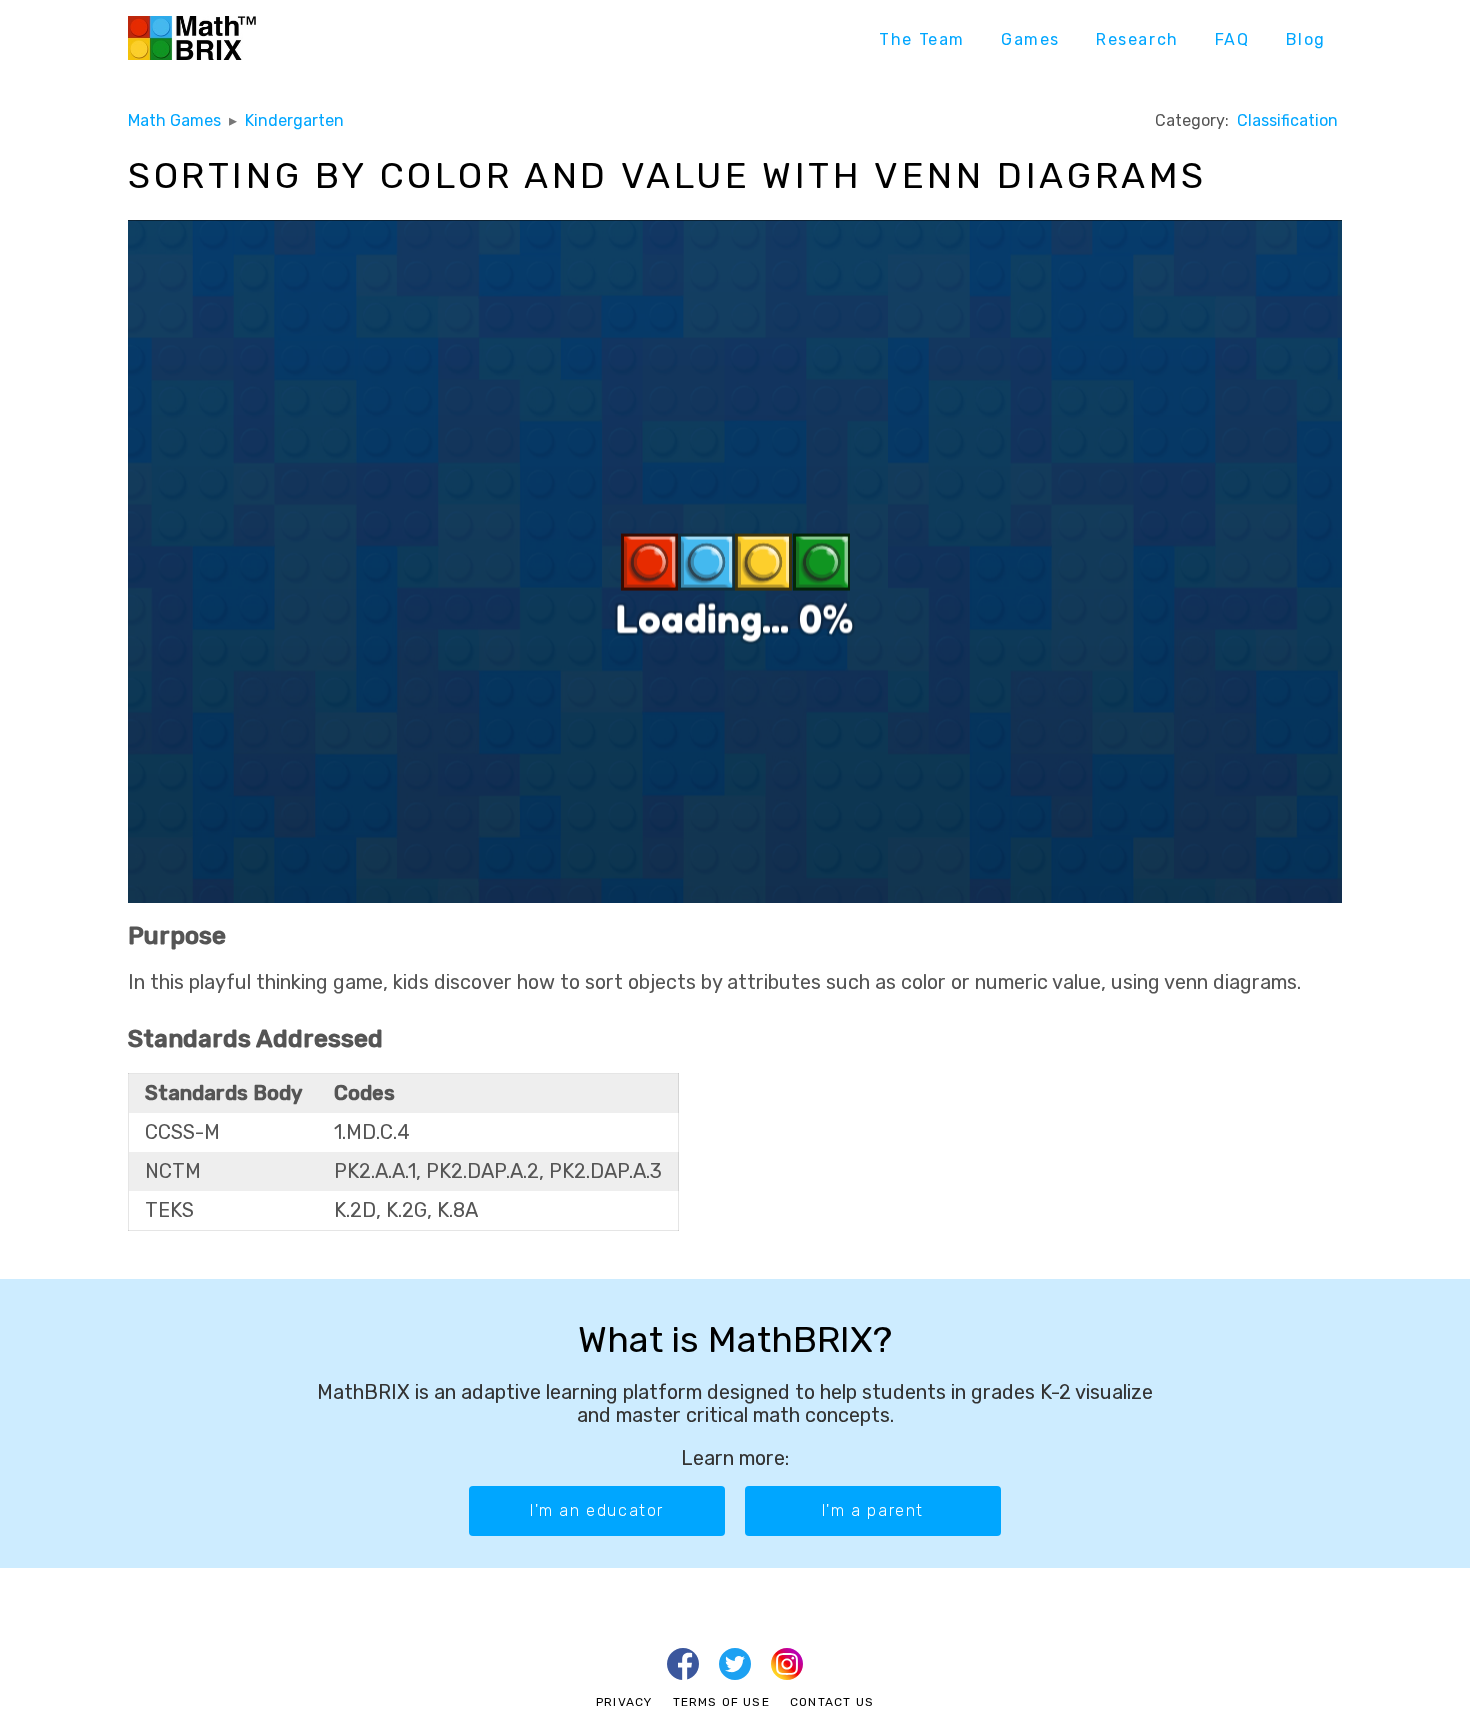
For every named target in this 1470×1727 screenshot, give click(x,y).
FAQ (1232, 39)
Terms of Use (721, 1702)
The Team (922, 39)
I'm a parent (873, 1510)
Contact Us (832, 1702)
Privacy (624, 1702)
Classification (1287, 120)
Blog (1306, 39)
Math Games (174, 120)
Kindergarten (294, 120)
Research (1137, 39)
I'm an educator (597, 1510)
